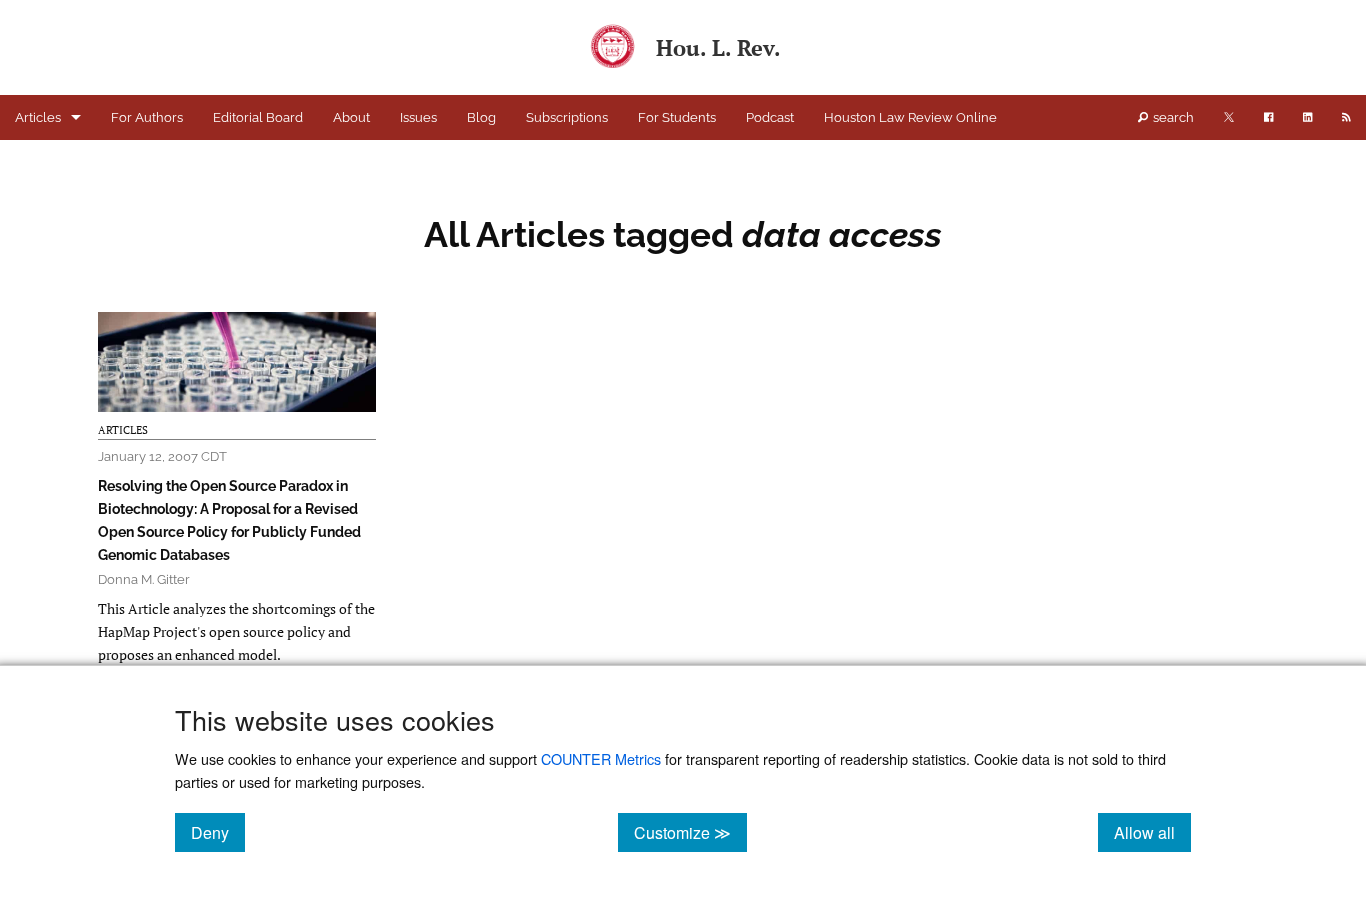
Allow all (1152, 832)
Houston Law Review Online (910, 117)
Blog (481, 117)
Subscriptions (567, 117)
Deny (218, 832)
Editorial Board (258, 117)
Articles (38, 117)
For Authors (147, 117)
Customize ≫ (690, 832)
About (351, 117)
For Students (677, 117)
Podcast (770, 117)
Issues (418, 117)
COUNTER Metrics (601, 758)
